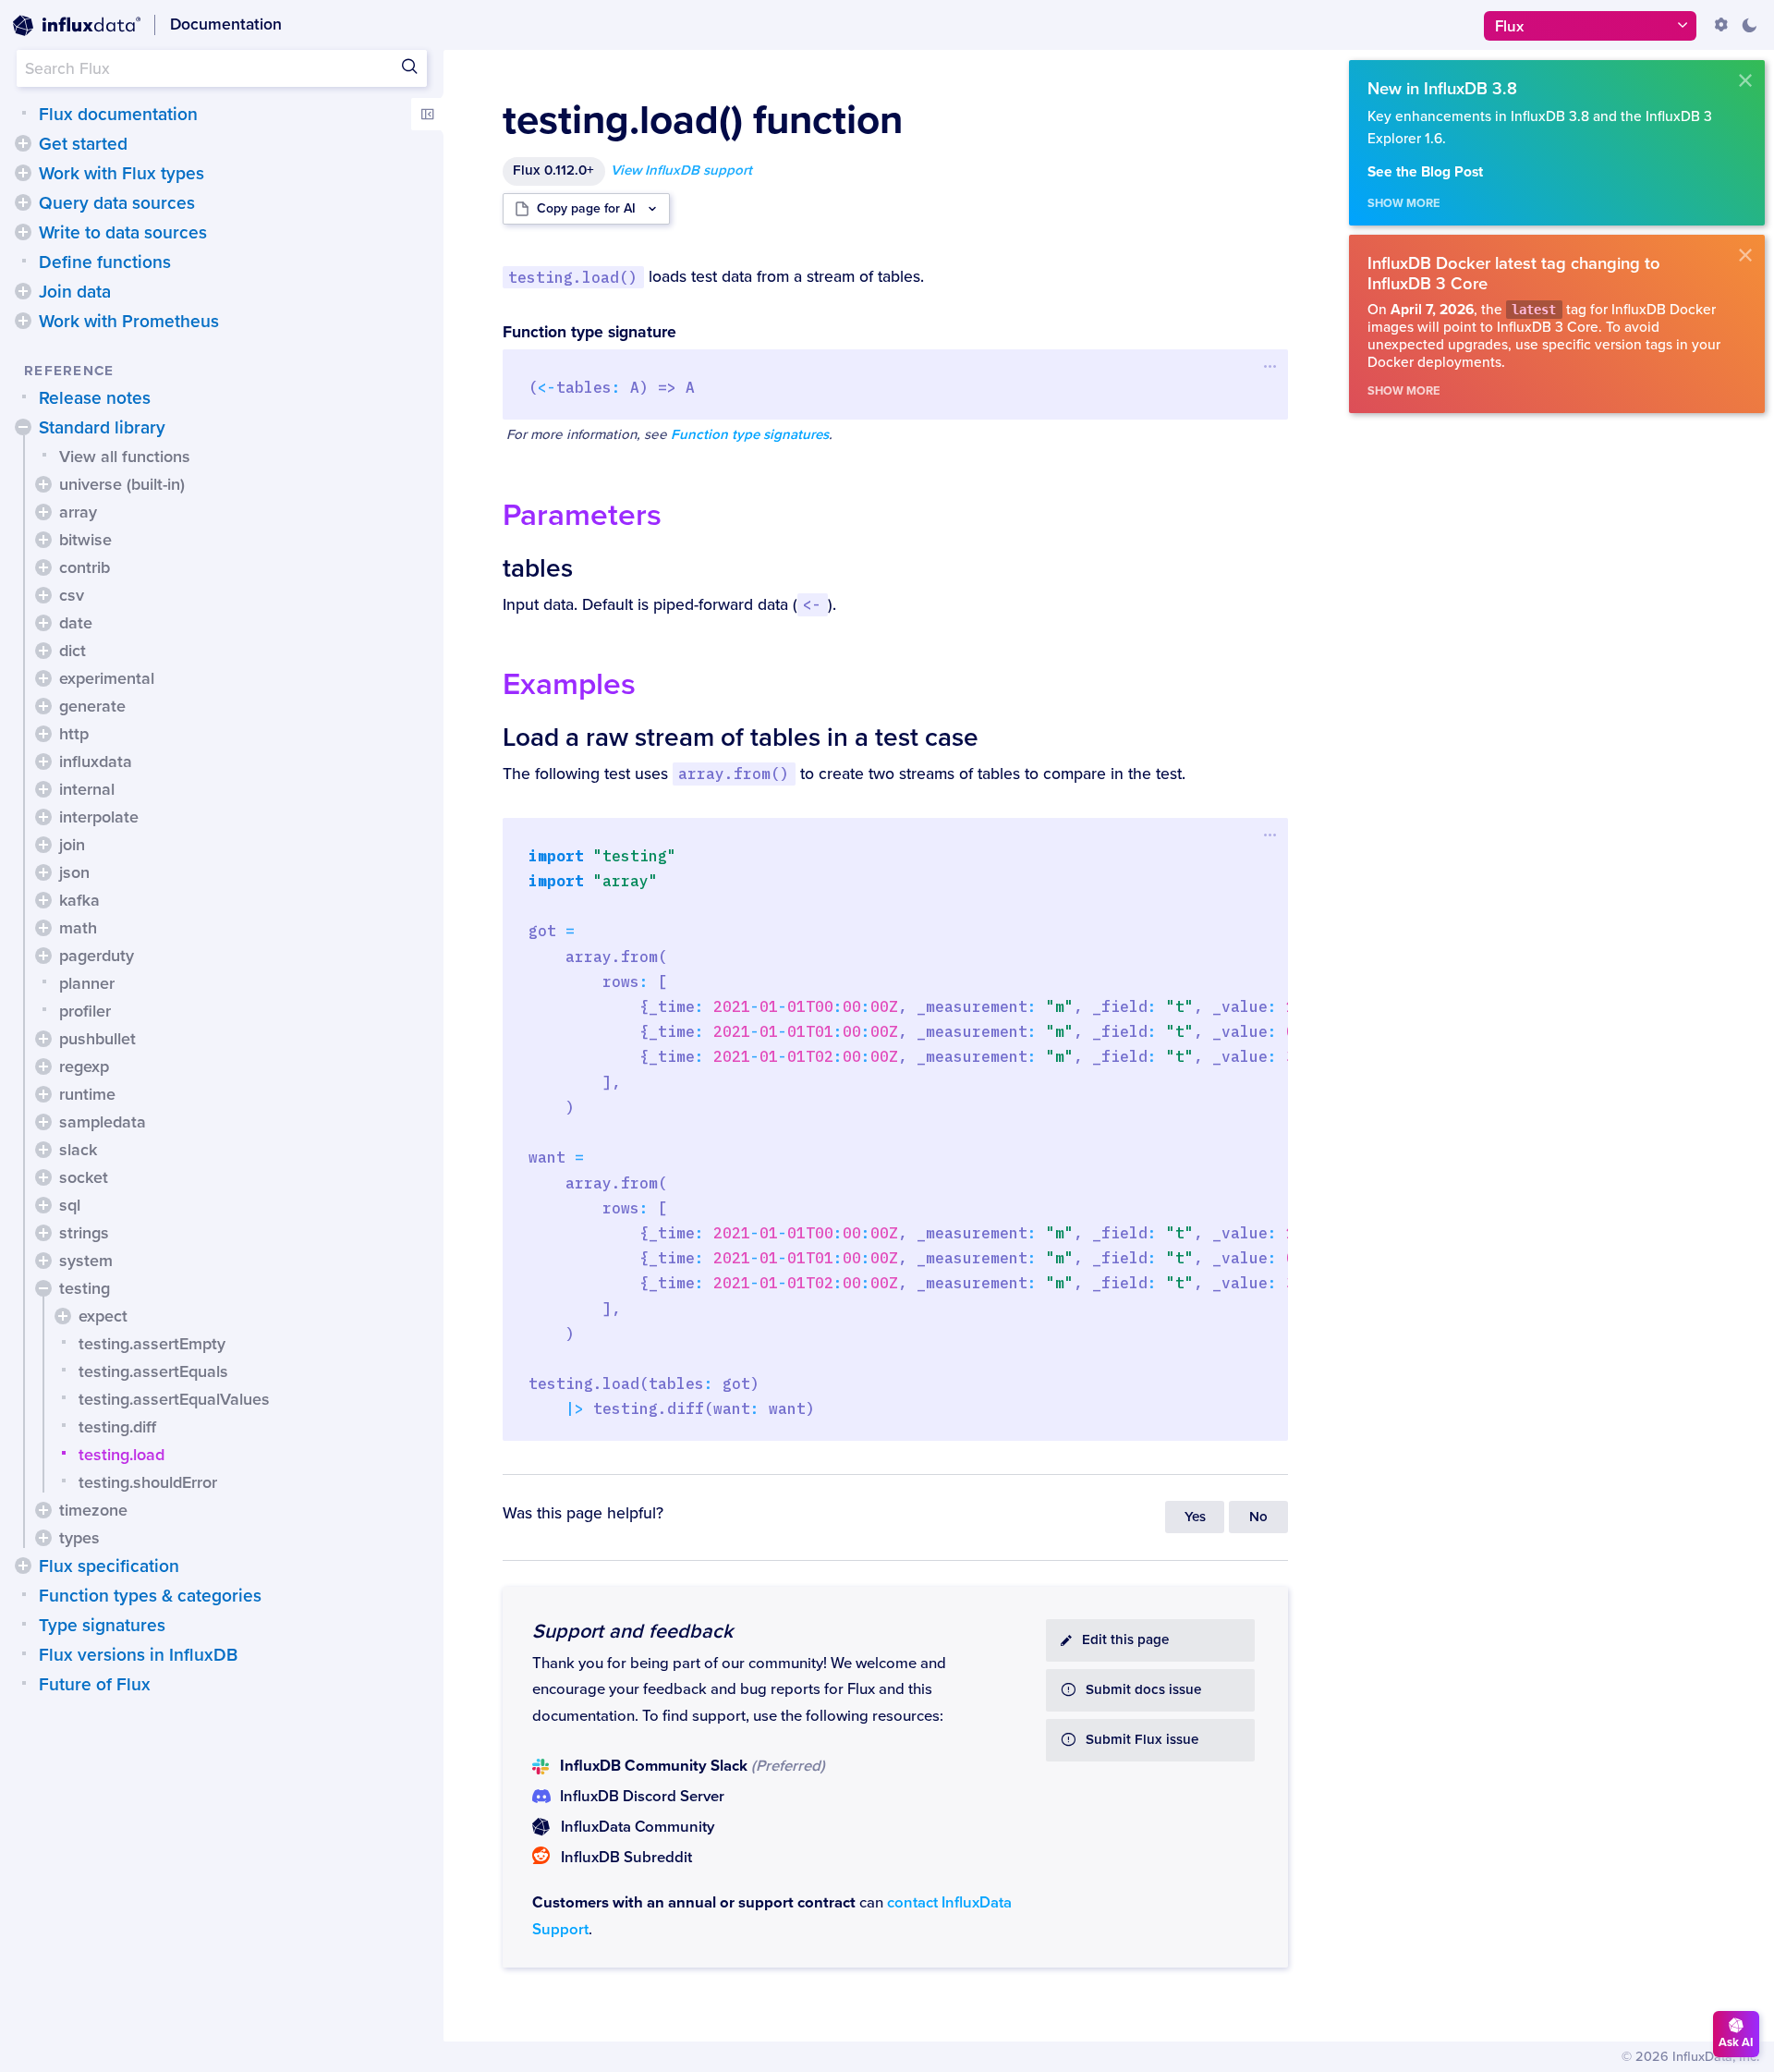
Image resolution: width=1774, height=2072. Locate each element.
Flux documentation (118, 115)
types (79, 1538)
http (74, 734)
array (78, 512)
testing (85, 1288)
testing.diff (117, 1427)
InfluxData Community (638, 1827)
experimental (107, 678)
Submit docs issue (1143, 1690)
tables (538, 568)
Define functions (105, 262)
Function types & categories (150, 1596)
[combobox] (222, 68)
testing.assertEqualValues (174, 1399)
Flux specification (109, 1566)
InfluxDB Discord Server (642, 1797)
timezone (93, 1510)
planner (87, 983)
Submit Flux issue (1142, 1740)
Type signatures (102, 1626)
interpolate (99, 817)
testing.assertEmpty (152, 1344)
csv (72, 595)
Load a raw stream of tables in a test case (741, 737)
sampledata (103, 1122)
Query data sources (117, 203)
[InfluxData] (77, 26)
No (1258, 1517)
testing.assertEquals (153, 1371)
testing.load (122, 1455)
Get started (83, 144)
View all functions (125, 457)
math (78, 928)
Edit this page (1125, 1640)
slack (78, 1150)
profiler (85, 1011)
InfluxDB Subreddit (626, 1858)
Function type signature (589, 332)
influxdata (96, 762)
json (74, 872)
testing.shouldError (148, 1482)
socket (84, 1177)
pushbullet (97, 1039)
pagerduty (97, 956)
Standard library (102, 428)
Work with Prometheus (129, 322)
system (86, 1261)
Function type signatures (750, 435)
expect (103, 1316)
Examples (569, 684)
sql (70, 1205)
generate (92, 706)
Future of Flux (95, 1685)
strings (84, 1233)
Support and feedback (632, 1631)
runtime (87, 1094)
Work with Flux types (122, 174)
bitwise (85, 540)
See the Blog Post (1425, 172)
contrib (85, 567)
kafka (79, 900)
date (76, 623)
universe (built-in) (122, 484)
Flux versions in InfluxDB (138, 1655)
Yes (1195, 1517)
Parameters (582, 515)
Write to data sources (123, 233)
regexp (84, 1066)
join (72, 845)
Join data (75, 292)
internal (87, 789)
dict (73, 651)
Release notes (95, 398)
